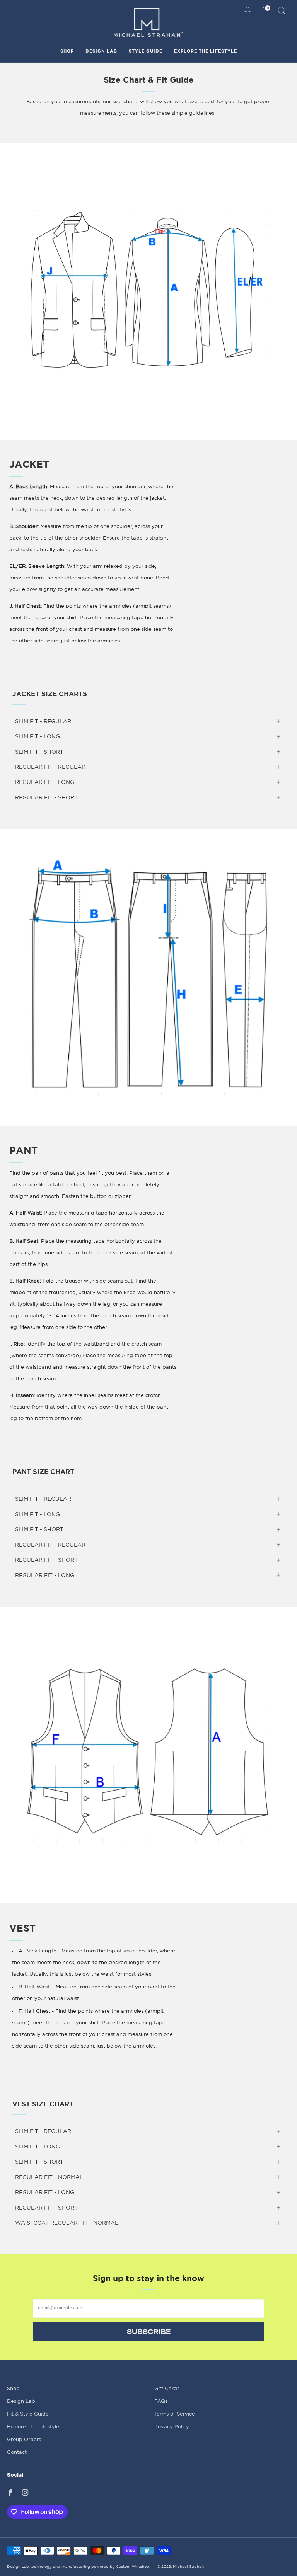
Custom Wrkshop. (133, 2567)
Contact (17, 2452)
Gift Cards (167, 2389)
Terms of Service (175, 2414)
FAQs (161, 2401)
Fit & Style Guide (28, 2414)
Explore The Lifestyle (206, 51)
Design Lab (101, 51)
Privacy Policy (172, 2427)
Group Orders (24, 2440)
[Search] (282, 10)
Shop (67, 51)
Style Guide (146, 51)
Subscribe (149, 2332)
